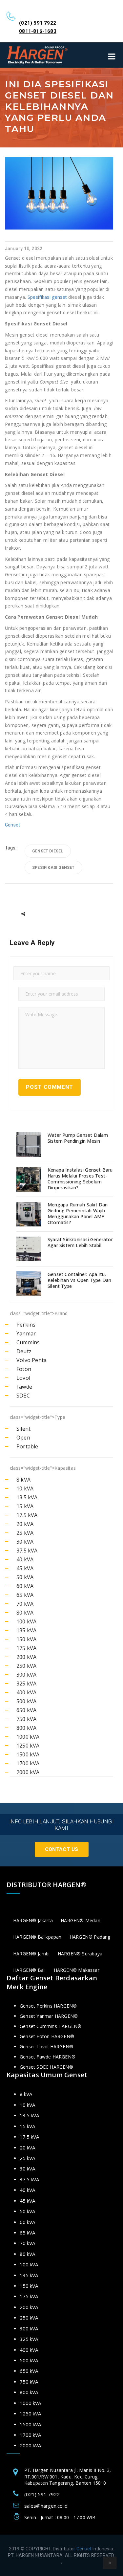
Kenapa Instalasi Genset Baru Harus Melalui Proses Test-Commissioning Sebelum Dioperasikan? (80, 1179)
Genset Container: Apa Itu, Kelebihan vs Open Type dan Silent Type (79, 1280)
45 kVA (25, 1568)
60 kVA (25, 1586)
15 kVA (25, 1506)
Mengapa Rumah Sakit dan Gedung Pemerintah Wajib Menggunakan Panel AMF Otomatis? (78, 1214)
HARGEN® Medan (81, 1920)
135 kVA (26, 1630)
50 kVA (25, 1577)
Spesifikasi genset (47, 297)
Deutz (24, 1351)
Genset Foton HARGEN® (47, 2036)
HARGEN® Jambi (31, 1954)
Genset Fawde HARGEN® (48, 2057)
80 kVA (25, 1613)
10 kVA (25, 1488)
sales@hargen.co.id (46, 2506)
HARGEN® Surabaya (80, 1954)
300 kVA (26, 1675)
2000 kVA (28, 1772)
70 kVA (25, 1604)
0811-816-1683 (38, 31)
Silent (23, 1429)
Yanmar (26, 1333)
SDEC (23, 1396)
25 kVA (25, 1533)
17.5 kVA (27, 1515)
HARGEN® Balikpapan (37, 1937)
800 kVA (26, 1728)
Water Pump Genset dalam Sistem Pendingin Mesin (78, 1138)
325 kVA (26, 1684)
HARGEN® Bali (29, 1970)
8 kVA (23, 1480)
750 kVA (26, 1719)
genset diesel (48, 851)
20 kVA (25, 1524)
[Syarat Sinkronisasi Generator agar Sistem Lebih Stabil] (30, 1249)
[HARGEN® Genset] (38, 55)
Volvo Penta (31, 1360)
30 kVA (25, 1542)
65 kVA (25, 1595)
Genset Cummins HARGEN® (51, 2026)
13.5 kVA (27, 1497)
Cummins (28, 1342)
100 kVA (26, 1621)
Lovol (23, 1378)
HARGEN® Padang (90, 1937)
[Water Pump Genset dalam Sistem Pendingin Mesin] (30, 1145)
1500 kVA (28, 1754)
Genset (12, 825)
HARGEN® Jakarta (33, 1920)
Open (23, 1438)
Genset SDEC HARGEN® (46, 2067)
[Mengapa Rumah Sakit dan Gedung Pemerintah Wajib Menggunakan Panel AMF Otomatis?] (30, 1214)
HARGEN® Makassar (77, 1970)
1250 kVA (28, 1746)
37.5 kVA (27, 1551)
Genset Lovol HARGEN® (46, 2047)
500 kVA (26, 1701)
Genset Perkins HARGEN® (48, 2006)
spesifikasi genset (53, 868)
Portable (27, 1446)
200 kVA (26, 1657)
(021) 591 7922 (38, 23)
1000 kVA (28, 1737)
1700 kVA (28, 1763)
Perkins (26, 1325)
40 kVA (25, 1559)
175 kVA (26, 1648)
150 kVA (26, 1639)
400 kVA (26, 1692)
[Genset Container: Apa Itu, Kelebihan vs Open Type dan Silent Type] (30, 1284)
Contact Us (62, 1849)
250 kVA (26, 1666)
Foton (24, 1369)
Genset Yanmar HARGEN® (49, 2016)
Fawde (24, 1387)
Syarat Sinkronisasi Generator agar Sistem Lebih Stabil (80, 1243)
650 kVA (26, 1710)
